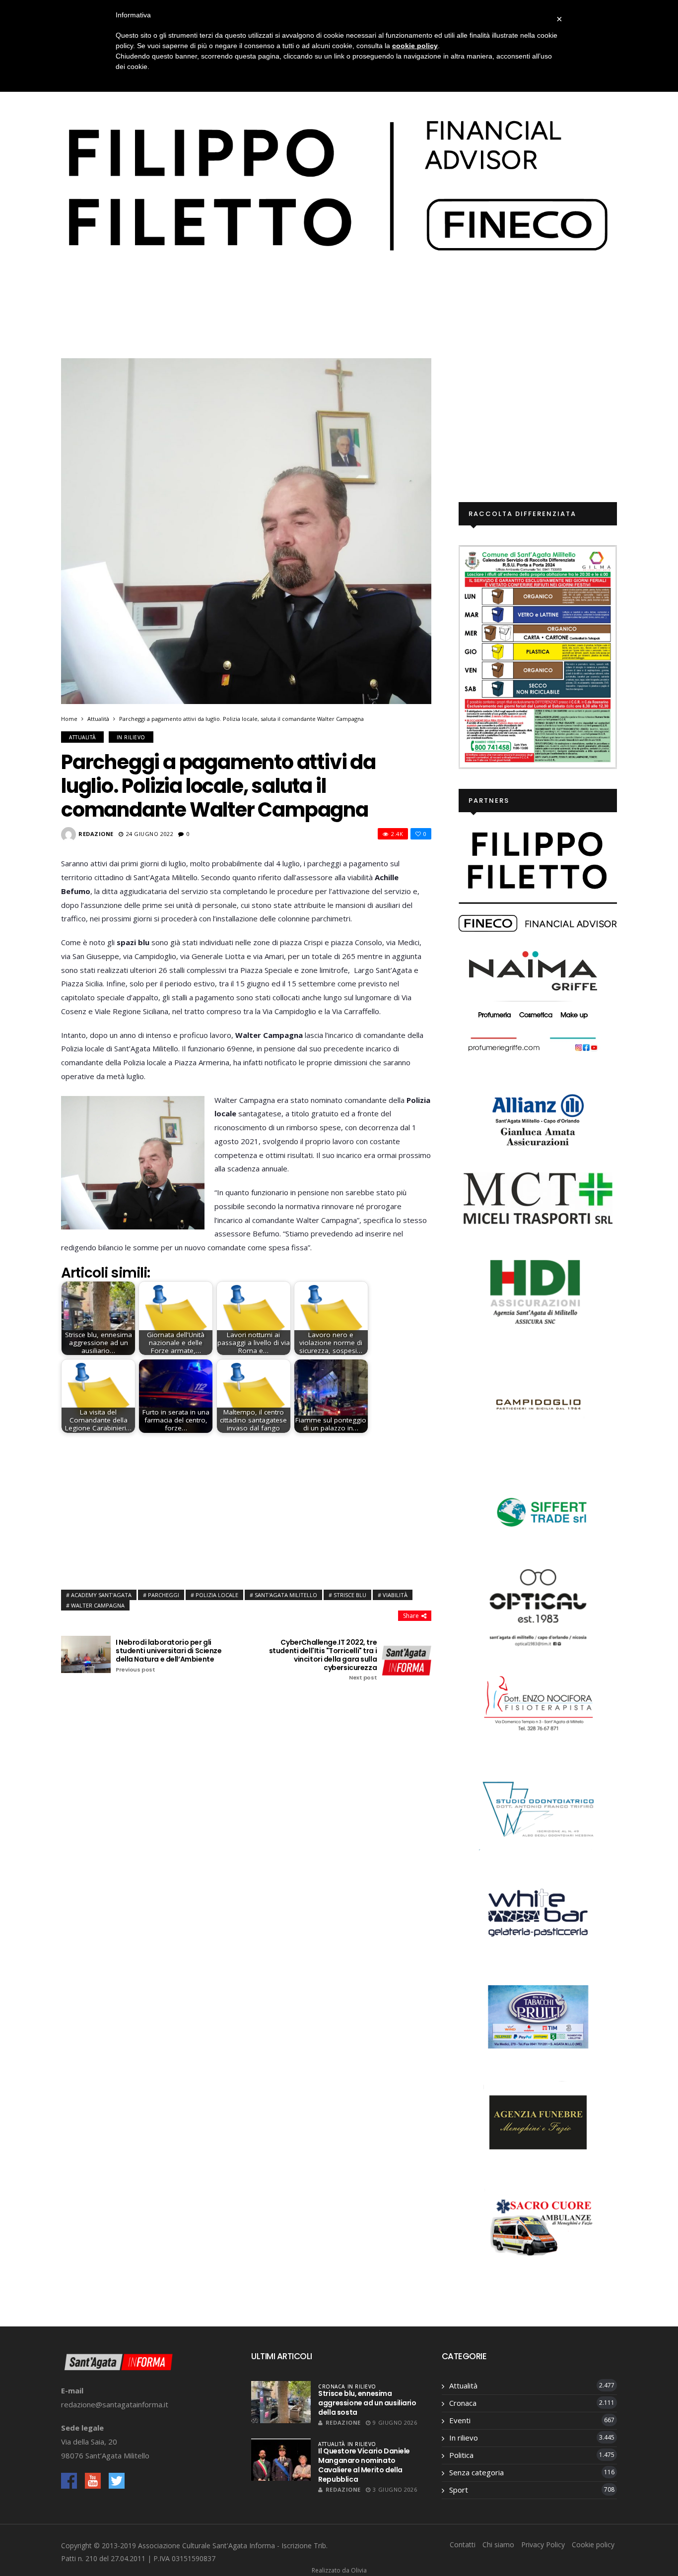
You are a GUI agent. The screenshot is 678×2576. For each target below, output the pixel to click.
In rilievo (131, 737)
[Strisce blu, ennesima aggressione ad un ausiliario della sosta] (281, 2402)
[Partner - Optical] (538, 1607)
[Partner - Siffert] (538, 1510)
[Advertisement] (246, 1509)
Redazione (96, 834)
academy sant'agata (101, 1595)
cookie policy (415, 46)
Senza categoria (476, 2472)
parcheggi (164, 1595)
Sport (459, 2490)
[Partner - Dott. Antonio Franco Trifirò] (538, 1807)
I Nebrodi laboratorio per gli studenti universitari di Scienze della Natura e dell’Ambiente (169, 1656)
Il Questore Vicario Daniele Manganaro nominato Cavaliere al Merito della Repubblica (364, 2465)
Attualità (98, 719)
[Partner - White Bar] (538, 1912)
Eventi (460, 2420)
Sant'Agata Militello (286, 1595)
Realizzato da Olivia (339, 2570)
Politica (461, 2455)
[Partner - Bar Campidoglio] (538, 1406)
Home (69, 719)
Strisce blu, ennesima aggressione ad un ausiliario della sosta (367, 2403)
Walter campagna (98, 1605)
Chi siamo (498, 2544)
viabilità (395, 1595)
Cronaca (332, 2386)
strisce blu (350, 1595)
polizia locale (217, 1595)
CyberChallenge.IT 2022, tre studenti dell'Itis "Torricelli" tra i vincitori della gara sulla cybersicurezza (323, 1660)
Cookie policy (593, 2544)
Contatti (463, 2544)
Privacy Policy (543, 2544)
